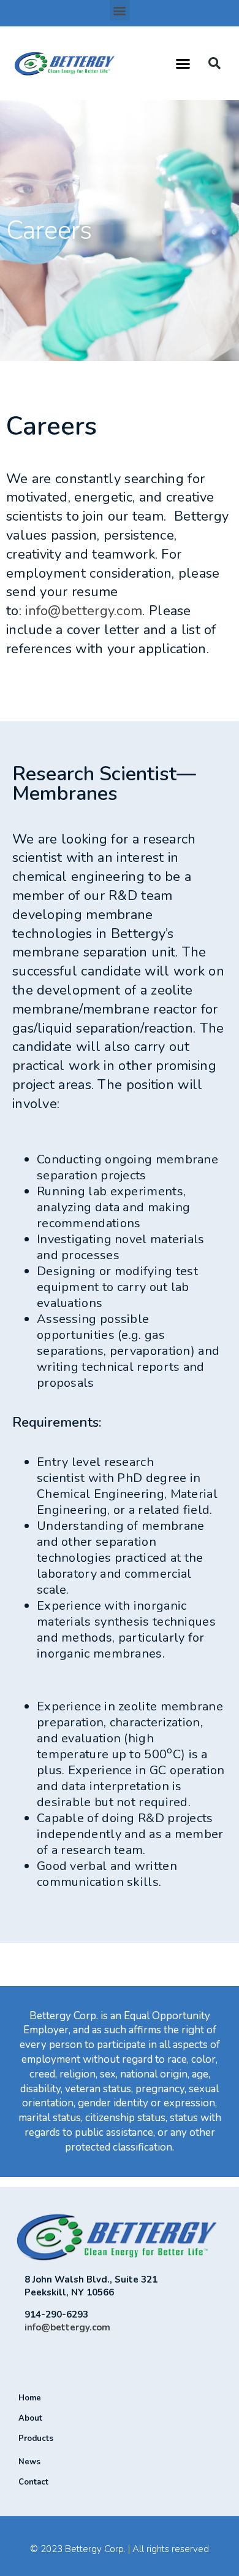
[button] (120, 10)
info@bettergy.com (84, 611)
